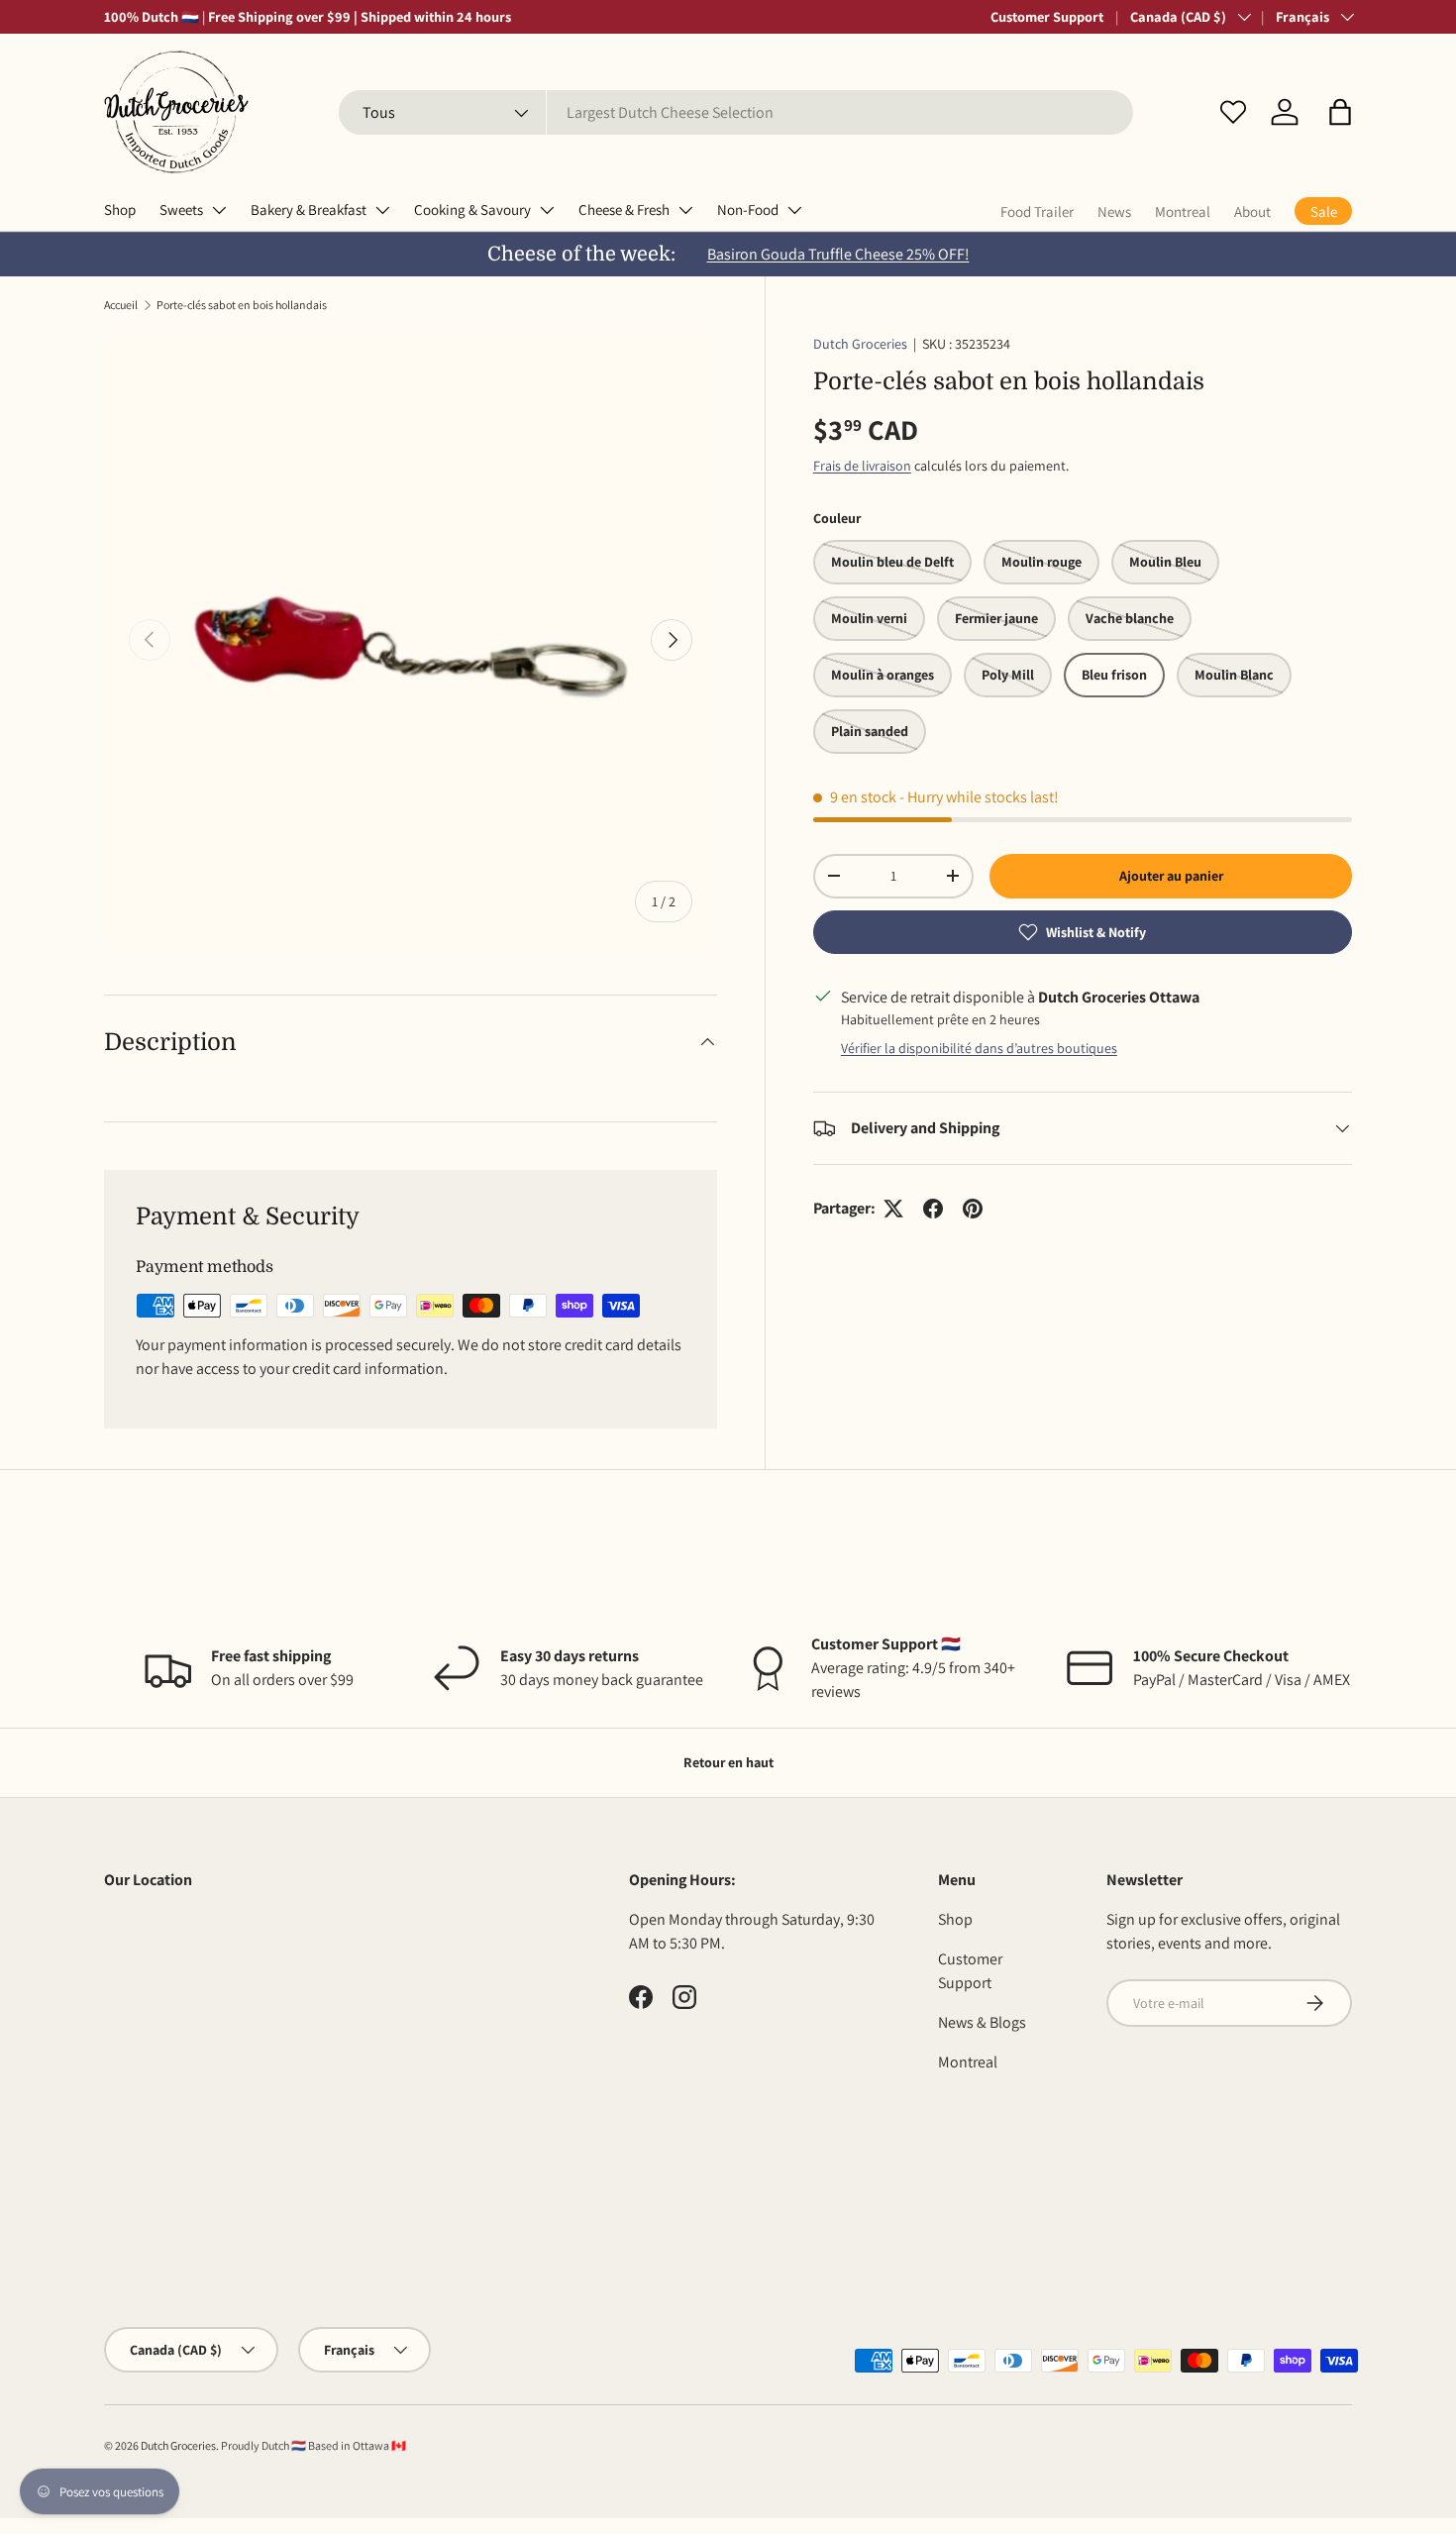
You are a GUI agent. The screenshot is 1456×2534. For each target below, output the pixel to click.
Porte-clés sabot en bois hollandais (242, 305)
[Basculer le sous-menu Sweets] (219, 210)
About (1252, 211)
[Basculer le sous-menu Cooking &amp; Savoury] (547, 210)
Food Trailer (1037, 211)
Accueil (121, 305)
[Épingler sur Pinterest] (973, 1209)
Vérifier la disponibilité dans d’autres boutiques (979, 1048)
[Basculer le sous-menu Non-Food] (794, 210)
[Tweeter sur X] (893, 1209)
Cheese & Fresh (624, 210)
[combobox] (736, 112)
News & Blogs (982, 2022)
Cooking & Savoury (472, 210)
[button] (1340, 112)
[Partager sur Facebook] (933, 1209)
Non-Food (748, 210)
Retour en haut (728, 1762)
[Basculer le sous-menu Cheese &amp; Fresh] (685, 210)
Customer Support (1047, 16)
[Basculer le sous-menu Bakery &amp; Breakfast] (382, 210)
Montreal (1183, 211)
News (1114, 211)
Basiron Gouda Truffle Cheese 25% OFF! (838, 254)
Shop (120, 210)
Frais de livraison (862, 466)
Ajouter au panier (1171, 876)
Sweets (181, 210)
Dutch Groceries (860, 344)
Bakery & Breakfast (309, 210)
